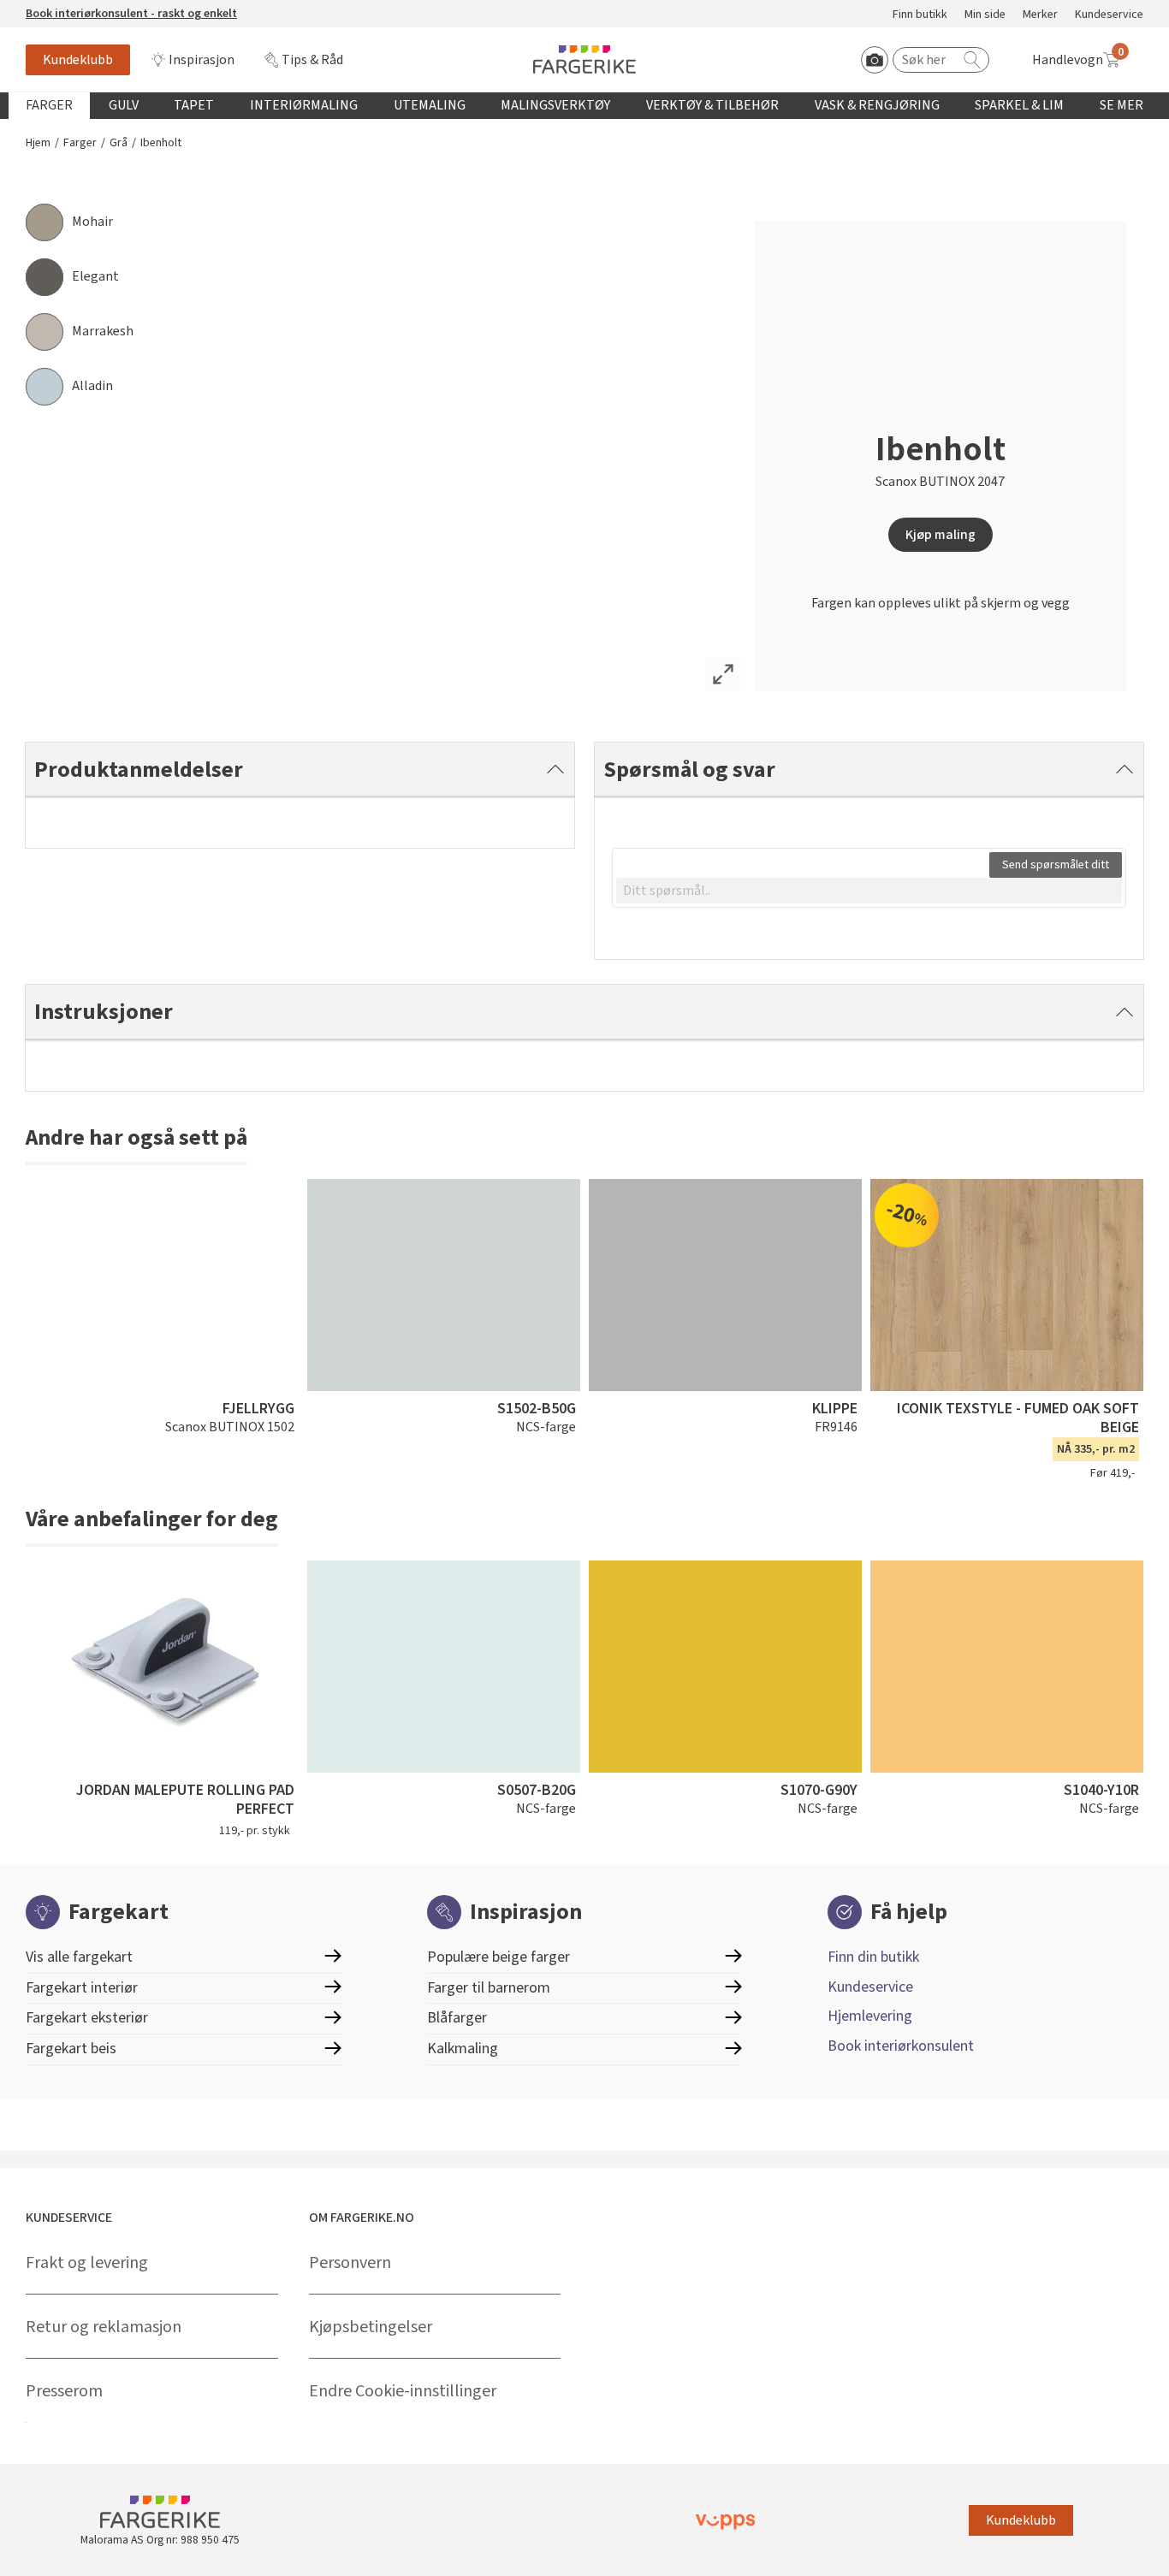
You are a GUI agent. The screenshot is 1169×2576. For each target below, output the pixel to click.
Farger (49, 105)
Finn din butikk (873, 1957)
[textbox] (869, 891)
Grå (119, 143)
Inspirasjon (202, 60)
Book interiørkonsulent (901, 2046)
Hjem (38, 143)
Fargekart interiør (82, 1988)
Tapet (194, 105)
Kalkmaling (463, 2049)
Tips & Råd (312, 60)
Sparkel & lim (1019, 105)
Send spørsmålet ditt (1056, 865)
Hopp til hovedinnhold (66, 9)
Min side (985, 15)
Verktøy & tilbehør (712, 105)
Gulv (124, 105)
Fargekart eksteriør (87, 2018)
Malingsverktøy (555, 105)
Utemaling (430, 105)
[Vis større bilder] (723, 674)
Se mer (1122, 105)
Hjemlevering (870, 2016)
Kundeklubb (78, 60)
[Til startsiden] (584, 59)
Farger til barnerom (489, 1988)
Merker (1040, 15)
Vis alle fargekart (79, 1957)
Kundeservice (1109, 15)
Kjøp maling (941, 535)
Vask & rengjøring (877, 105)
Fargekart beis (71, 2049)
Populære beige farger (498, 1957)
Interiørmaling (304, 105)
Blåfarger (457, 2018)
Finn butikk (920, 15)
